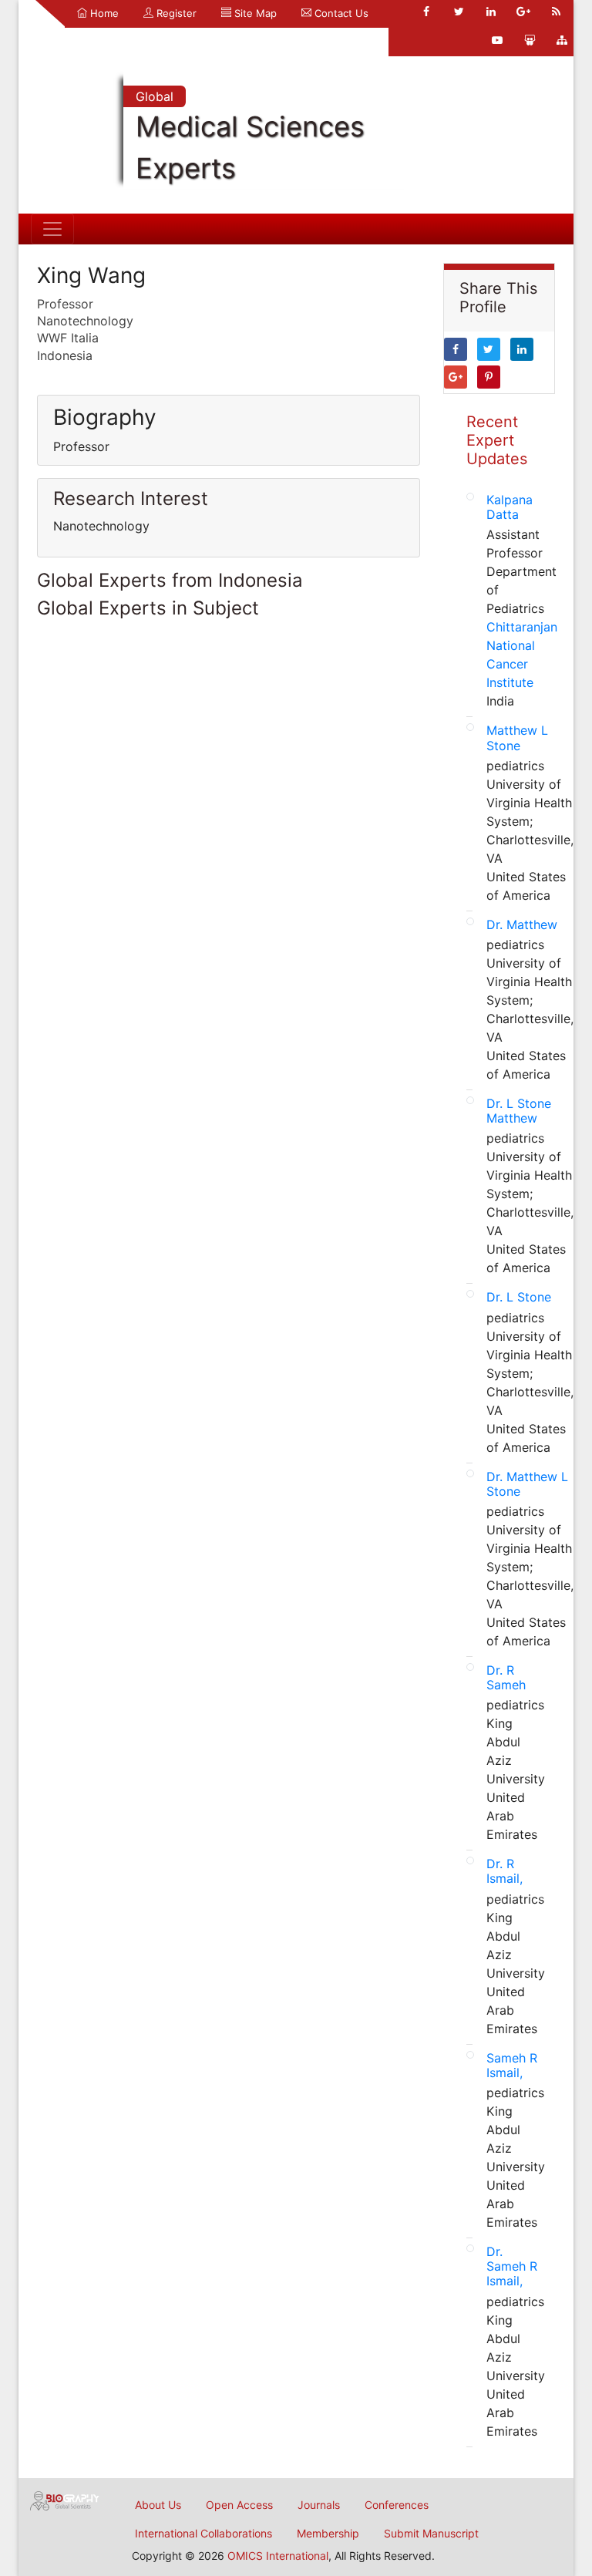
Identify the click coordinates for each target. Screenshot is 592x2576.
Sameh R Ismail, (512, 2065)
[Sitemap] (562, 40)
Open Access (239, 2505)
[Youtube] (497, 40)
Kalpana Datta (510, 507)
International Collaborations (203, 2533)
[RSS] (556, 12)
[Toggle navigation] (52, 229)
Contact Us (340, 13)
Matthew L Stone (517, 737)
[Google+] (523, 12)
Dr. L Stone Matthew (519, 1111)
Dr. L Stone (519, 1297)
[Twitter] (459, 12)
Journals (319, 2505)
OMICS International (278, 2556)
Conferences (397, 2505)
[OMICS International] (65, 2500)
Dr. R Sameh (506, 1677)
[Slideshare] (530, 40)
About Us (158, 2505)
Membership (328, 2533)
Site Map (254, 13)
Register (175, 13)
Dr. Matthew (522, 924)
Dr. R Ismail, (505, 1871)
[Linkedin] (491, 12)
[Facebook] (426, 12)
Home (103, 13)
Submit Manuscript (431, 2533)
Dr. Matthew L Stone (527, 1484)
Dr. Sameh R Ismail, (512, 2266)
